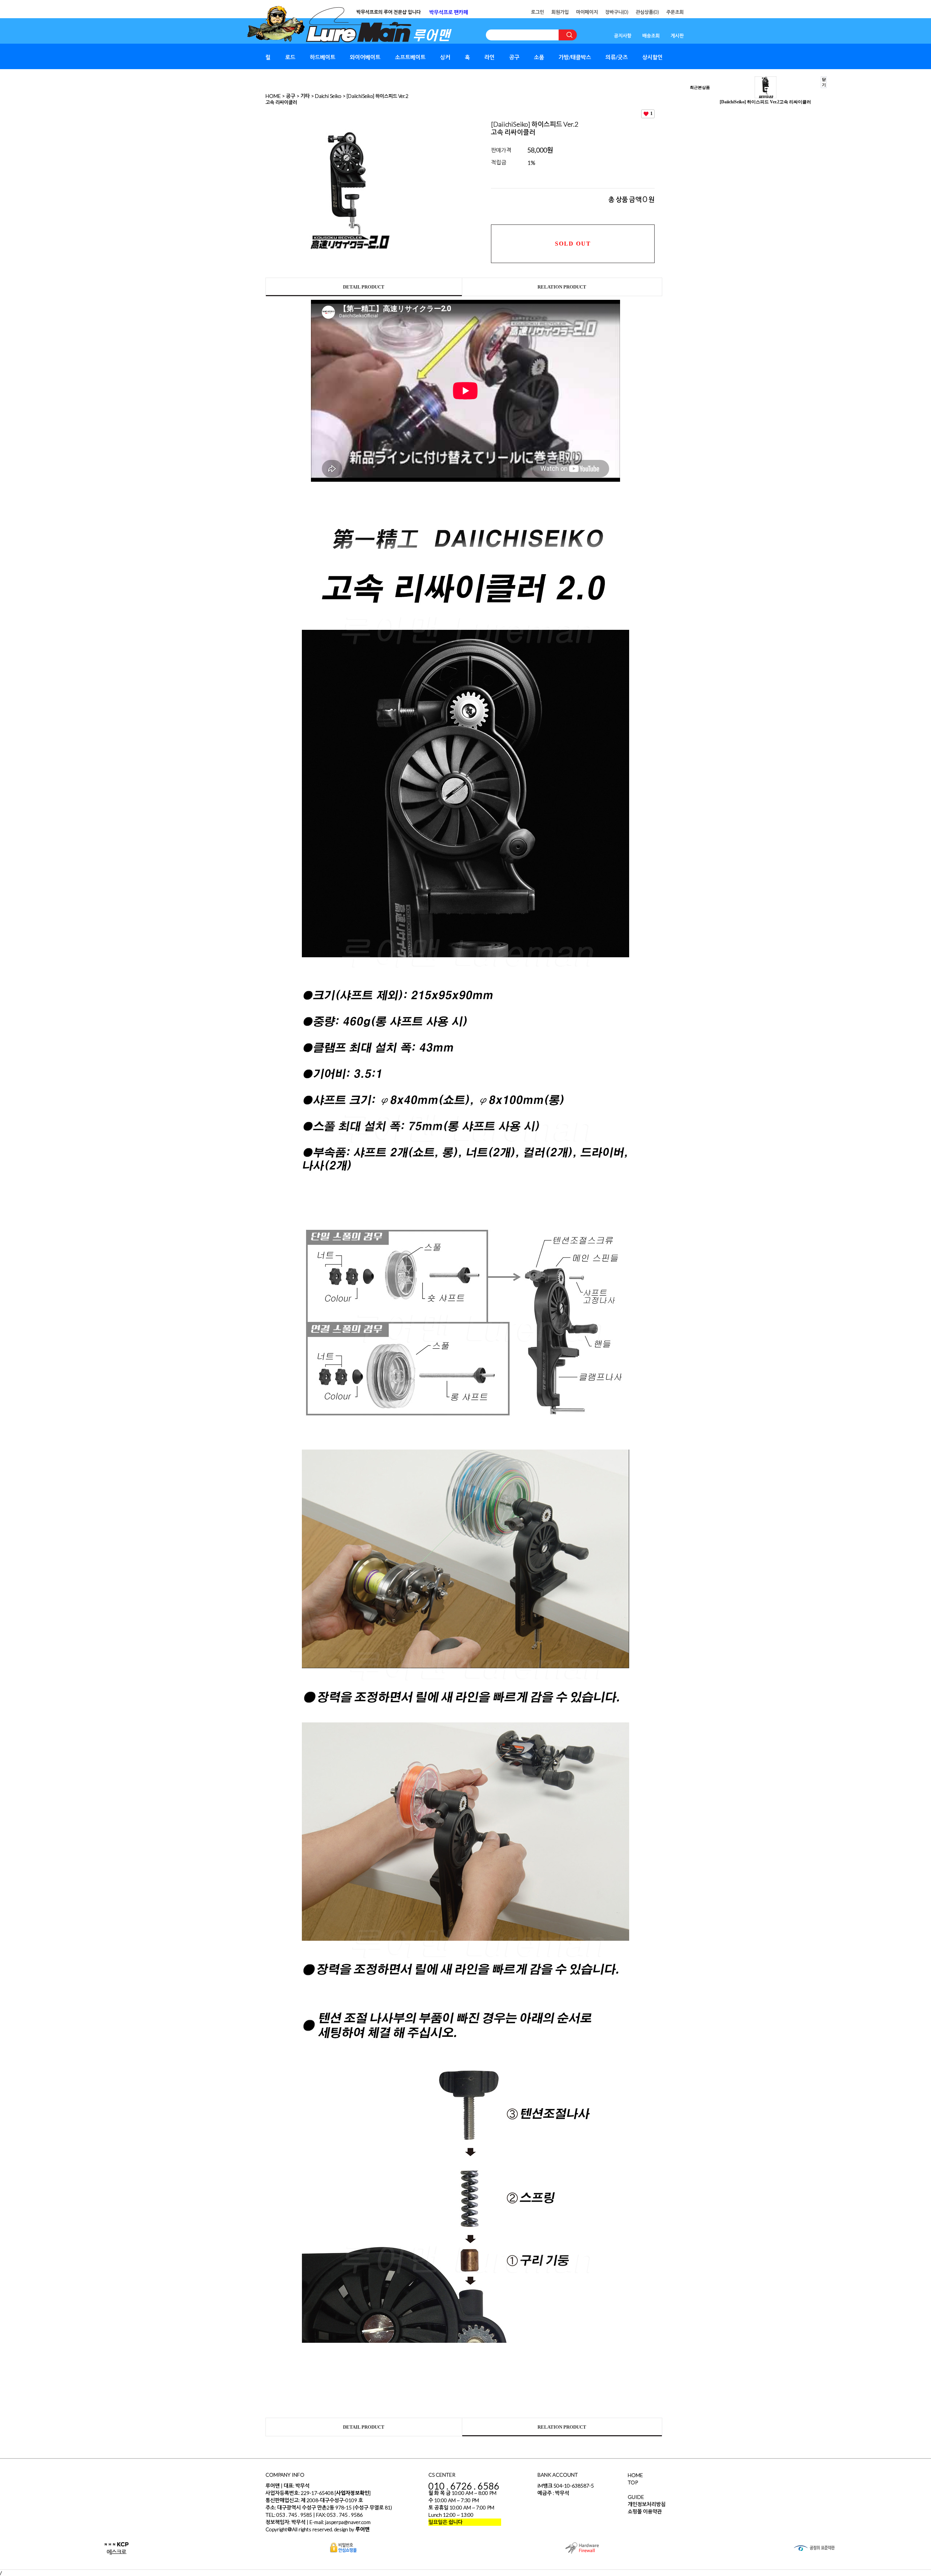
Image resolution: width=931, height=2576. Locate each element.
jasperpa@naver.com (348, 2522)
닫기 (824, 82)
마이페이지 (587, 12)
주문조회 (675, 12)
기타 (305, 96)
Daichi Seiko (328, 96)
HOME (273, 96)
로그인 (538, 12)
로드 (290, 57)
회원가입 (560, 12)
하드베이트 (323, 57)
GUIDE (636, 2497)
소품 (539, 57)
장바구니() (617, 12)
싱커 (445, 57)
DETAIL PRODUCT (364, 287)
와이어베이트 (365, 57)
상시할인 (652, 57)
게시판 (677, 36)
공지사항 (623, 36)
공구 (514, 57)
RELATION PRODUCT (562, 287)
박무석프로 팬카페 (449, 12)
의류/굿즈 (617, 57)
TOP (633, 2482)
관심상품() (647, 12)
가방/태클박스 (575, 57)
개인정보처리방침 (647, 2504)
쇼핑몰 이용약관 (645, 2511)
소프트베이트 (410, 57)
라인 (490, 57)
